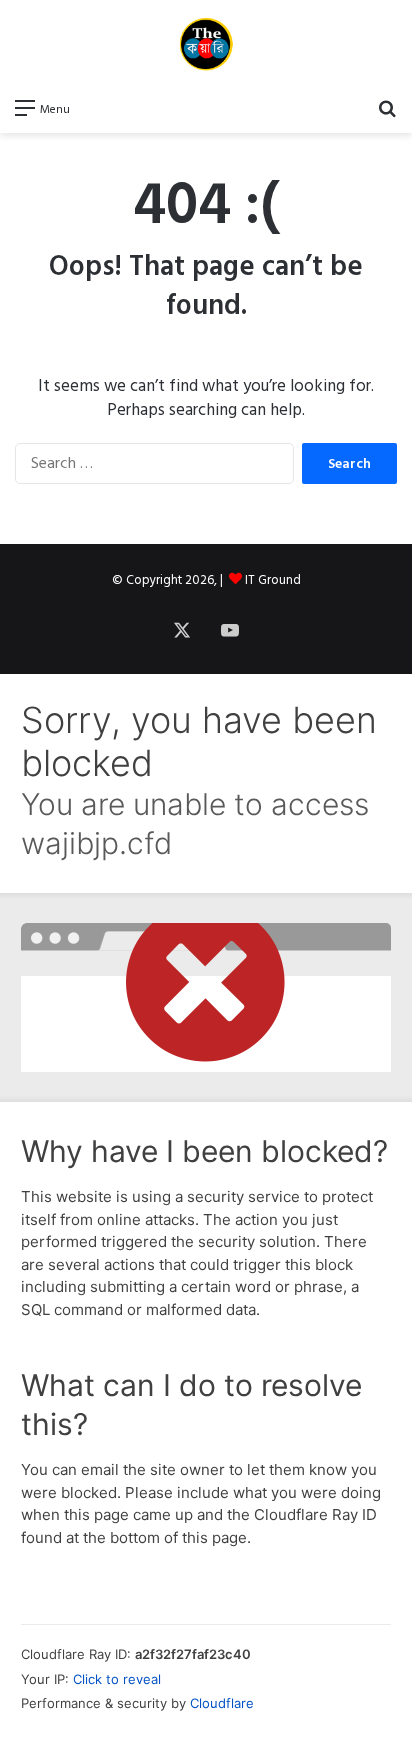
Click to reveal (117, 1679)
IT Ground (273, 580)
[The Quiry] (206, 44)
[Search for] (387, 108)
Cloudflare (222, 1703)
